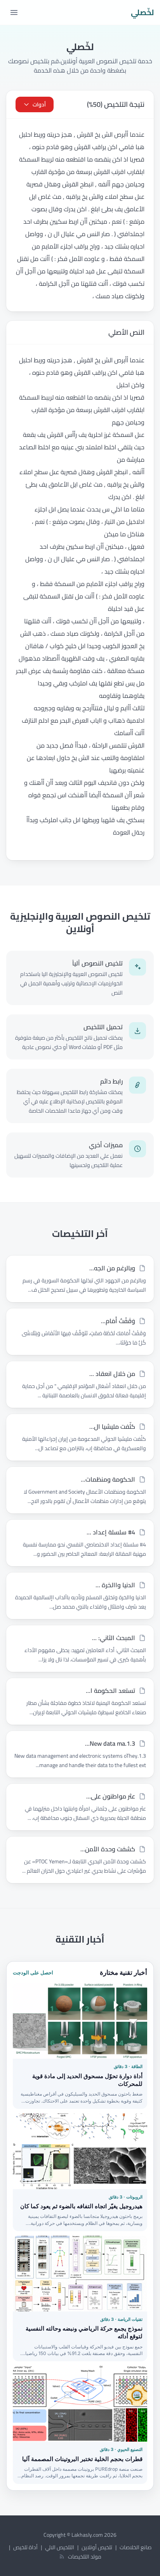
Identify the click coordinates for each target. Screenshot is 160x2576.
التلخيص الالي (60, 2547)
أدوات (39, 104)
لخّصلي (142, 12)
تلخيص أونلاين (97, 2547)
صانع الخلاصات (136, 2547)
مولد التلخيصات (85, 2557)
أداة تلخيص (25, 2547)
